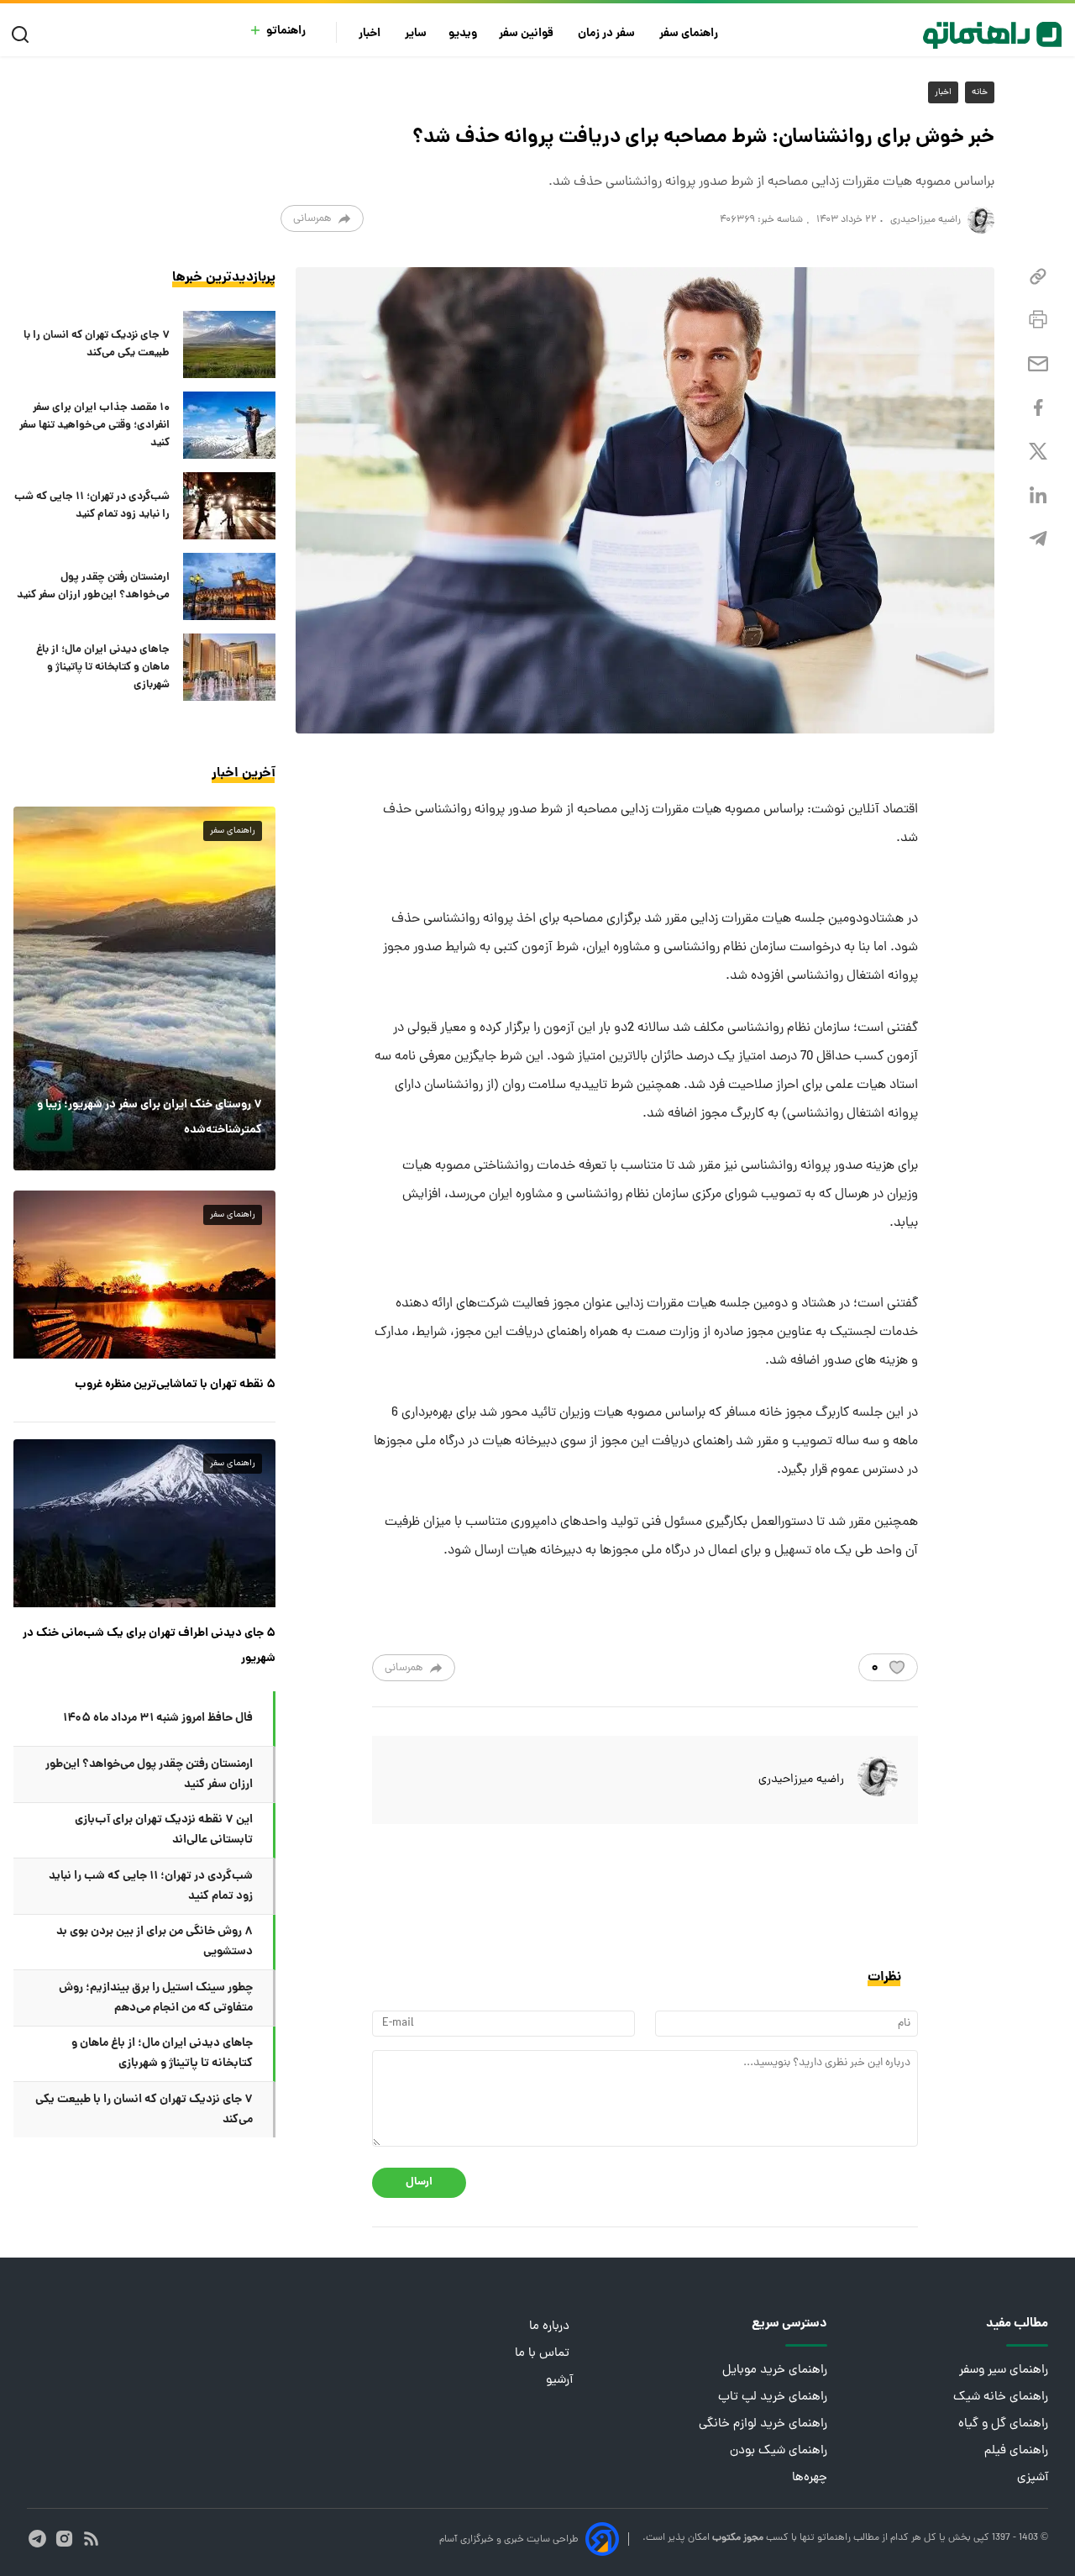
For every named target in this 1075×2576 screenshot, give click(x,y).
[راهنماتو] (992, 35)
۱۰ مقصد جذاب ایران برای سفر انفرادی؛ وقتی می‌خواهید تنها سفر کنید (94, 426)
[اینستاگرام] (64, 2539)
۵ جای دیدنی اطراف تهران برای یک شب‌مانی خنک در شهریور (149, 1646)
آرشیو (559, 2381)
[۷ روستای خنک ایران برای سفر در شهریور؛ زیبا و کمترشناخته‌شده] (144, 988)
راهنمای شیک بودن (779, 2451)
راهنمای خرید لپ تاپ (773, 2397)
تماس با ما (544, 2354)
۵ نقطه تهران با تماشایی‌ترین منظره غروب (175, 1385)
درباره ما (551, 2327)
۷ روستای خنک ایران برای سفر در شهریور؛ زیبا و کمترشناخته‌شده (149, 1117)
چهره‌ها (810, 2478)
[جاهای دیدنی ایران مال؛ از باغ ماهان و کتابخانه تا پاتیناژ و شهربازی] (229, 667)
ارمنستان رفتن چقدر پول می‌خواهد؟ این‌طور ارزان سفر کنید (93, 586)
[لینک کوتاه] (1038, 277)
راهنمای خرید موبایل (775, 2371)
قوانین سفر (527, 34)
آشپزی (1033, 2478)
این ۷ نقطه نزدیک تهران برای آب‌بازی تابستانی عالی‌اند (164, 1830)
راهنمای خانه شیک (1001, 2397)
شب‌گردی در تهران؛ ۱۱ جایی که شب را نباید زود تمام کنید (92, 506)
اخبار (371, 34)
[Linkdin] (1038, 495)
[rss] (91, 2539)
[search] (24, 35)
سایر (416, 34)
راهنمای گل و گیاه (1003, 2424)
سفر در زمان (608, 34)
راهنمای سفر (690, 34)
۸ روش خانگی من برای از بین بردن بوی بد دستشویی (155, 1942)
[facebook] (1038, 408)
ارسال (419, 2182)
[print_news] (1038, 320)
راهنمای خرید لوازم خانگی (763, 2424)
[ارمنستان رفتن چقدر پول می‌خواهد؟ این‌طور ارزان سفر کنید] (229, 586)
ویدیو (463, 34)
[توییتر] (1038, 452)
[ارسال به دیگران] (1038, 364)
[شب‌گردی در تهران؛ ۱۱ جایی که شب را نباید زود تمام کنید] (229, 506)
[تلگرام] (1038, 539)
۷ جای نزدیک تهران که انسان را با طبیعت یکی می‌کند (97, 344)
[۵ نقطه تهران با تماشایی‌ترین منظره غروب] (144, 1275)
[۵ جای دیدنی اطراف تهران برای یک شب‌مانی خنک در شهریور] (144, 1523)
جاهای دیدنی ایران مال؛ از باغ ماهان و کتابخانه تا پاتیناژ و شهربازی (103, 668)
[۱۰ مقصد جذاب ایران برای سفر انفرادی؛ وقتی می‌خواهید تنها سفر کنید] (229, 425)
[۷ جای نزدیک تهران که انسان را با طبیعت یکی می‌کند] (229, 344)
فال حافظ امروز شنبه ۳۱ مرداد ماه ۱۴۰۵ (158, 1718)
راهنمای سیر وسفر (1004, 2371)
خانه (980, 92)
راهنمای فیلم (1016, 2451)
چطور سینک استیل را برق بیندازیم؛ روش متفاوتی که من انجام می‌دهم (156, 1998)
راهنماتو (286, 32)
